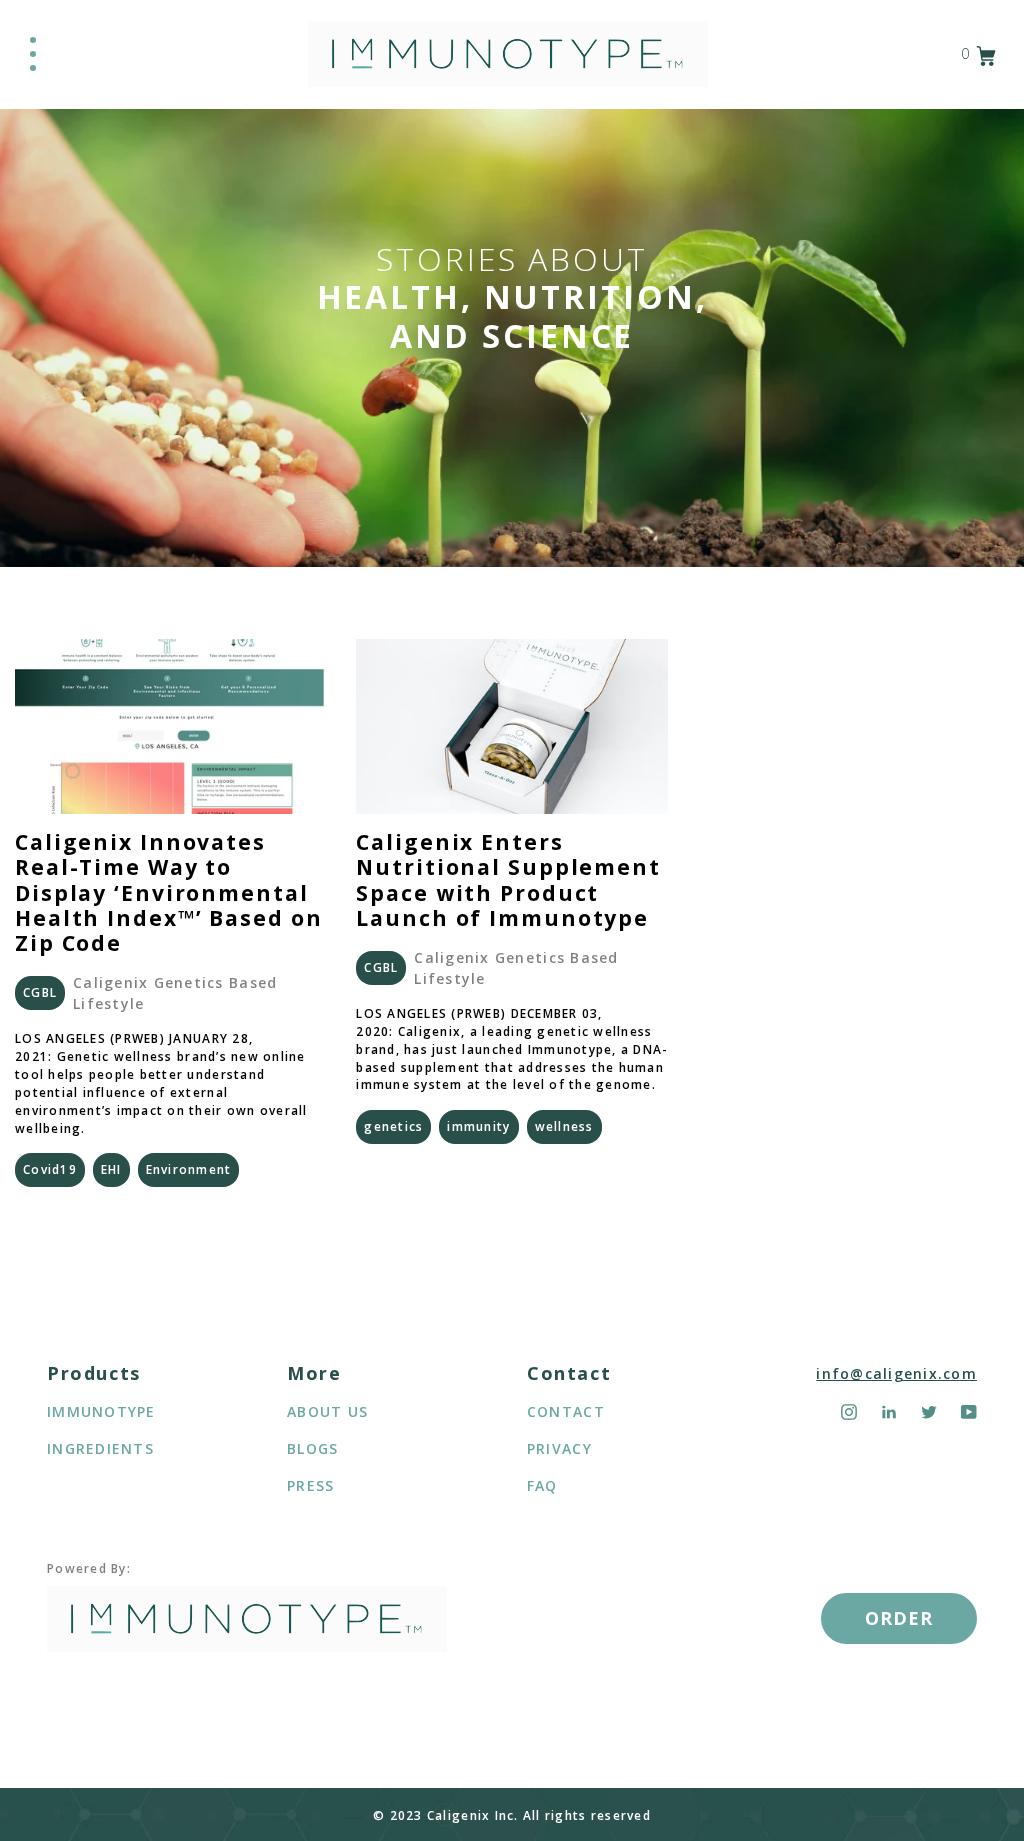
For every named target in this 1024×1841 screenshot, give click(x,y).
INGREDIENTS (100, 1448)
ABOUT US (327, 1411)
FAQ (542, 1485)
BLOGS (312, 1448)
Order (899, 1618)
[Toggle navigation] (33, 54)
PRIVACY (559, 1448)
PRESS (310, 1485)
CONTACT (566, 1411)
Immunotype (101, 1411)
